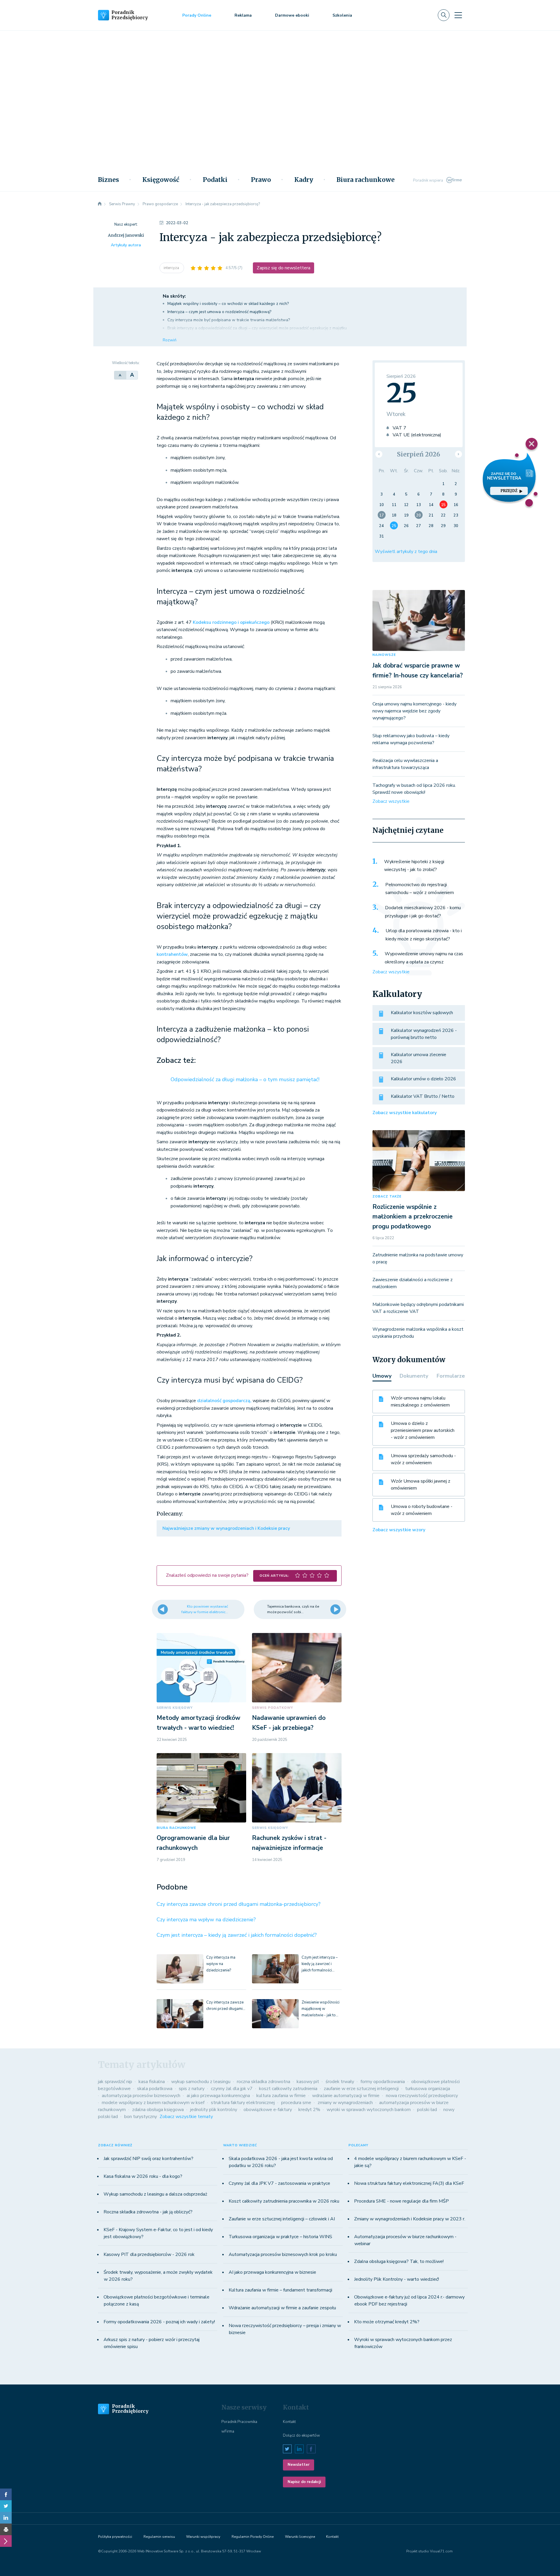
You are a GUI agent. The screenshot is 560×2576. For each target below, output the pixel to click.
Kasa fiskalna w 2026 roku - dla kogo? (143, 2176)
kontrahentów (172, 954)
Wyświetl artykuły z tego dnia (406, 552)
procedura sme (296, 2103)
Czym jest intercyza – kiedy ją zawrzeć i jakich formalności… (320, 1964)
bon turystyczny (141, 2117)
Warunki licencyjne (300, 2537)
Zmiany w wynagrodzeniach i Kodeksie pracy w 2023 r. (410, 2219)
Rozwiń (170, 340)
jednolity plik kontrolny (214, 2110)
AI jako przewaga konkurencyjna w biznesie (272, 2272)
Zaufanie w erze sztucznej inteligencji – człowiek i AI (282, 2219)
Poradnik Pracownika (239, 2422)
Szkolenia (342, 15)
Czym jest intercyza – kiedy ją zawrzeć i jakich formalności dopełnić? (237, 1935)
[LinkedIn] (6, 2518)
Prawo (261, 180)
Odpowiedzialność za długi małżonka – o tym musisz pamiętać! (245, 1079)
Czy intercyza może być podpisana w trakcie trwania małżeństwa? (229, 320)
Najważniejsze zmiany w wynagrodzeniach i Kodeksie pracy (226, 1528)
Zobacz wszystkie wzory (399, 1530)
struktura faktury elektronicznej (243, 2103)
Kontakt (289, 2422)
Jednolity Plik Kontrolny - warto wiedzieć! (397, 2279)
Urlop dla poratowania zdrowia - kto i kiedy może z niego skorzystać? (424, 935)
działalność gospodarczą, (224, 1401)
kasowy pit (308, 2082)
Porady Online (197, 15)
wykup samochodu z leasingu (201, 2082)
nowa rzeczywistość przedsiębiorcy (422, 2096)
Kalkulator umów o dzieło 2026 (423, 1079)
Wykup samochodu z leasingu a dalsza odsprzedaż (155, 2194)
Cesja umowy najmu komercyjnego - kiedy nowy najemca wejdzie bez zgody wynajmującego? (414, 711)
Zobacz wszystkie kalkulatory (405, 1113)
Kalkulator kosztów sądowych (422, 1013)
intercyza (172, 268)
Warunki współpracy (203, 2537)
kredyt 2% (309, 2110)
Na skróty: (174, 296)
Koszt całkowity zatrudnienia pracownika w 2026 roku (284, 2201)
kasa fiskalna (152, 2082)
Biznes (108, 180)
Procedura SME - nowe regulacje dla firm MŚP (401, 2201)
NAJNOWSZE (384, 655)
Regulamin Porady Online (253, 2537)
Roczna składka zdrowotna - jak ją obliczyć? (148, 2212)
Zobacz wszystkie (391, 801)
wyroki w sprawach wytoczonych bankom (369, 2110)
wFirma (228, 2431)
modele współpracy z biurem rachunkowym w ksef (153, 2103)
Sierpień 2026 (419, 454)
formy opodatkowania (383, 2082)
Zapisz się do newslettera (283, 268)
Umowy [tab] (382, 1376)
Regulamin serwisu (159, 2537)
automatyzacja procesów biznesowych (141, 2096)
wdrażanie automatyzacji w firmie (346, 2096)
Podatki (215, 180)
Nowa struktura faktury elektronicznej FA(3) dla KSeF (409, 2183)
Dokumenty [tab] (414, 1376)
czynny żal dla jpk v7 (232, 2089)
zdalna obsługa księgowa (158, 2110)
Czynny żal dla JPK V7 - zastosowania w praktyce (279, 2183)
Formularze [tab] (451, 1376)
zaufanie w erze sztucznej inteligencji (361, 2089)
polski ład (427, 2110)
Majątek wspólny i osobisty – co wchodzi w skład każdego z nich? (228, 304)
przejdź (509, 491)
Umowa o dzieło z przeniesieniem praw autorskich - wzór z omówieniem (423, 1430)
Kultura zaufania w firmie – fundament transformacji (280, 2290)
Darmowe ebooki (292, 15)
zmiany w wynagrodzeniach (345, 2103)
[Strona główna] (100, 204)
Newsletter (299, 2465)
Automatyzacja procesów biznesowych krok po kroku (283, 2254)
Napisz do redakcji (304, 2482)
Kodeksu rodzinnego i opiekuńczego (231, 622)
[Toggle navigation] (458, 15)
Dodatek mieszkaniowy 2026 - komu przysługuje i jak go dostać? (423, 912)
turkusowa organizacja (428, 2089)
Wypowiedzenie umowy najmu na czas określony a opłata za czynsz (424, 958)
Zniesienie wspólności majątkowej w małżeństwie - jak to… (321, 2009)
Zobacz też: (176, 1060)
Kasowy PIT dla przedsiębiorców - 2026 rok (149, 2254)
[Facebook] (6, 2494)
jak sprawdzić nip (115, 2082)
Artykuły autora (126, 245)
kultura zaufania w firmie (281, 2096)
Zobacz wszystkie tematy (186, 2117)
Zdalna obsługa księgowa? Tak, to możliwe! (399, 2261)
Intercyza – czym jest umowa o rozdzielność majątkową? (219, 312)
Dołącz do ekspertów (301, 2435)
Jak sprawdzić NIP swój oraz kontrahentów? (148, 2159)
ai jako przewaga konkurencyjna (218, 2096)
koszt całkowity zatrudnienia (288, 2089)
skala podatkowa (155, 2089)
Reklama (243, 15)
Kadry (304, 180)
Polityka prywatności (115, 2537)
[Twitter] (6, 2506)
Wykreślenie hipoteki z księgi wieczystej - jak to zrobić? (414, 866)
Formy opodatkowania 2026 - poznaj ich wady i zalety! (159, 2322)
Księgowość (161, 180)
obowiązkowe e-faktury (268, 2110)
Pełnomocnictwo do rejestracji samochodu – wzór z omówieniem (420, 889)
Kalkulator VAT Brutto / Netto (423, 1096)
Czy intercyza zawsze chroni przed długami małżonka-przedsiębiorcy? (239, 1904)
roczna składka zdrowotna (264, 2082)
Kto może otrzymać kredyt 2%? (387, 2322)
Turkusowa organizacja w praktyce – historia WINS (280, 2237)
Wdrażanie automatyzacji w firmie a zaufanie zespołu (282, 2308)
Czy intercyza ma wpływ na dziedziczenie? (206, 1920)
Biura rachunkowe (366, 180)
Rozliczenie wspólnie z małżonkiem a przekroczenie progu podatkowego (413, 1217)
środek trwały (340, 2082)
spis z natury (192, 2089)
